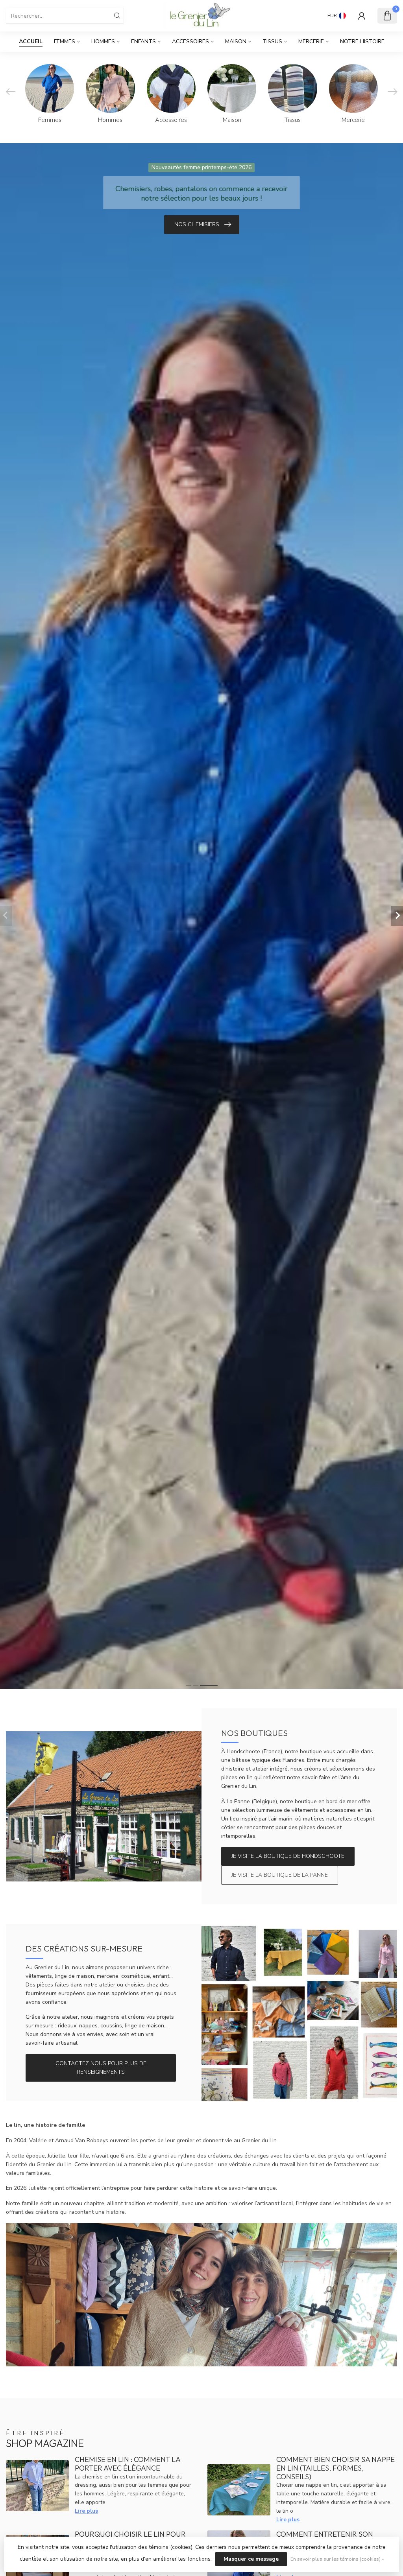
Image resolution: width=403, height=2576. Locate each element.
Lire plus (86, 2511)
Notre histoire (362, 41)
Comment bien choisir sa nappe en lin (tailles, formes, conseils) (336, 2468)
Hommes (103, 41)
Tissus (272, 41)
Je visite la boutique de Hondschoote (288, 1856)
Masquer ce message (251, 2559)
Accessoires (190, 41)
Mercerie (311, 41)
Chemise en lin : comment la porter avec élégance (128, 2464)
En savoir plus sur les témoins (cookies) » (337, 2559)
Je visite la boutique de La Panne (280, 1875)
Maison (236, 41)
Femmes (65, 41)
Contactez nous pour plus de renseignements (101, 2068)
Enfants (143, 41)
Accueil (31, 41)
